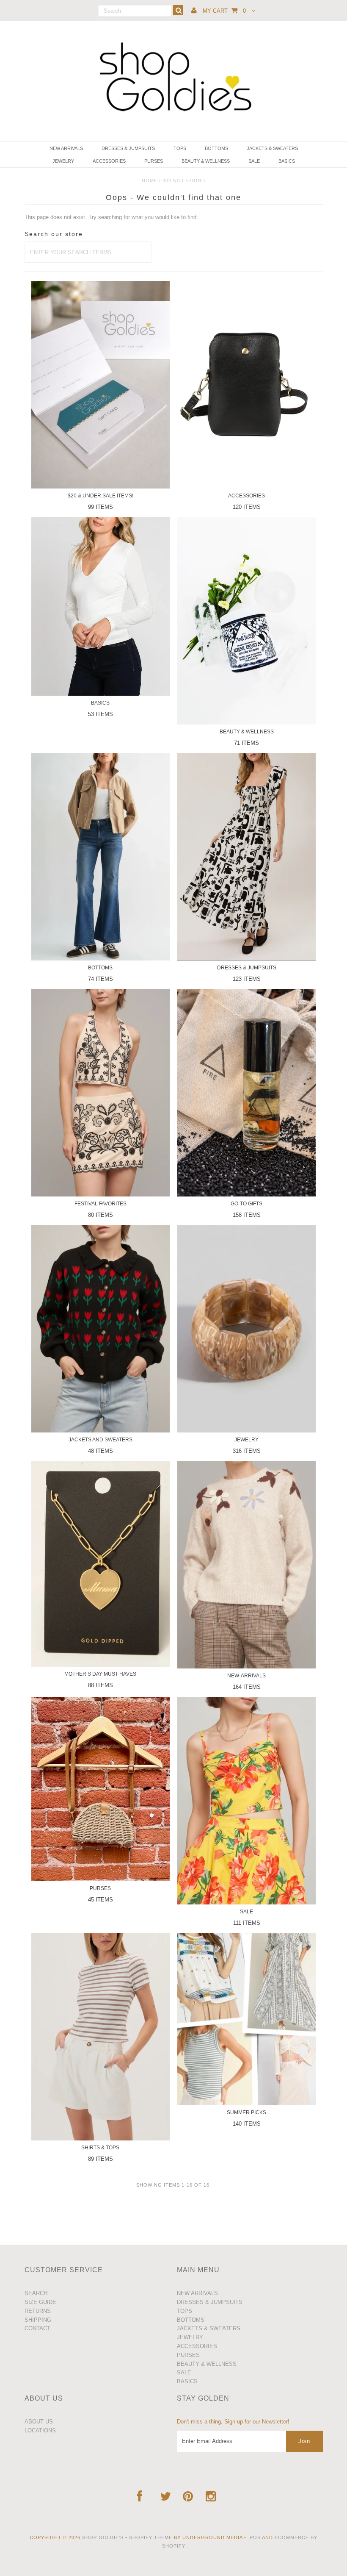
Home (150, 180)
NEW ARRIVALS (66, 148)
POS (255, 2537)
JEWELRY (63, 161)
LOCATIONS (40, 2430)
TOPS (180, 148)
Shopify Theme (151, 2537)
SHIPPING (38, 2320)
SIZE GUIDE (40, 2302)
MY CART (224, 11)
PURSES (154, 161)
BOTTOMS (216, 148)
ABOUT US (39, 2422)
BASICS (287, 161)
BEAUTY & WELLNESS (206, 161)
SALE (254, 161)
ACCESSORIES (109, 161)
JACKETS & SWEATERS (272, 148)
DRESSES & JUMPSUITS (128, 148)
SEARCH (36, 2293)
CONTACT (37, 2328)
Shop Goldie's (103, 2537)
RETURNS (38, 2311)
